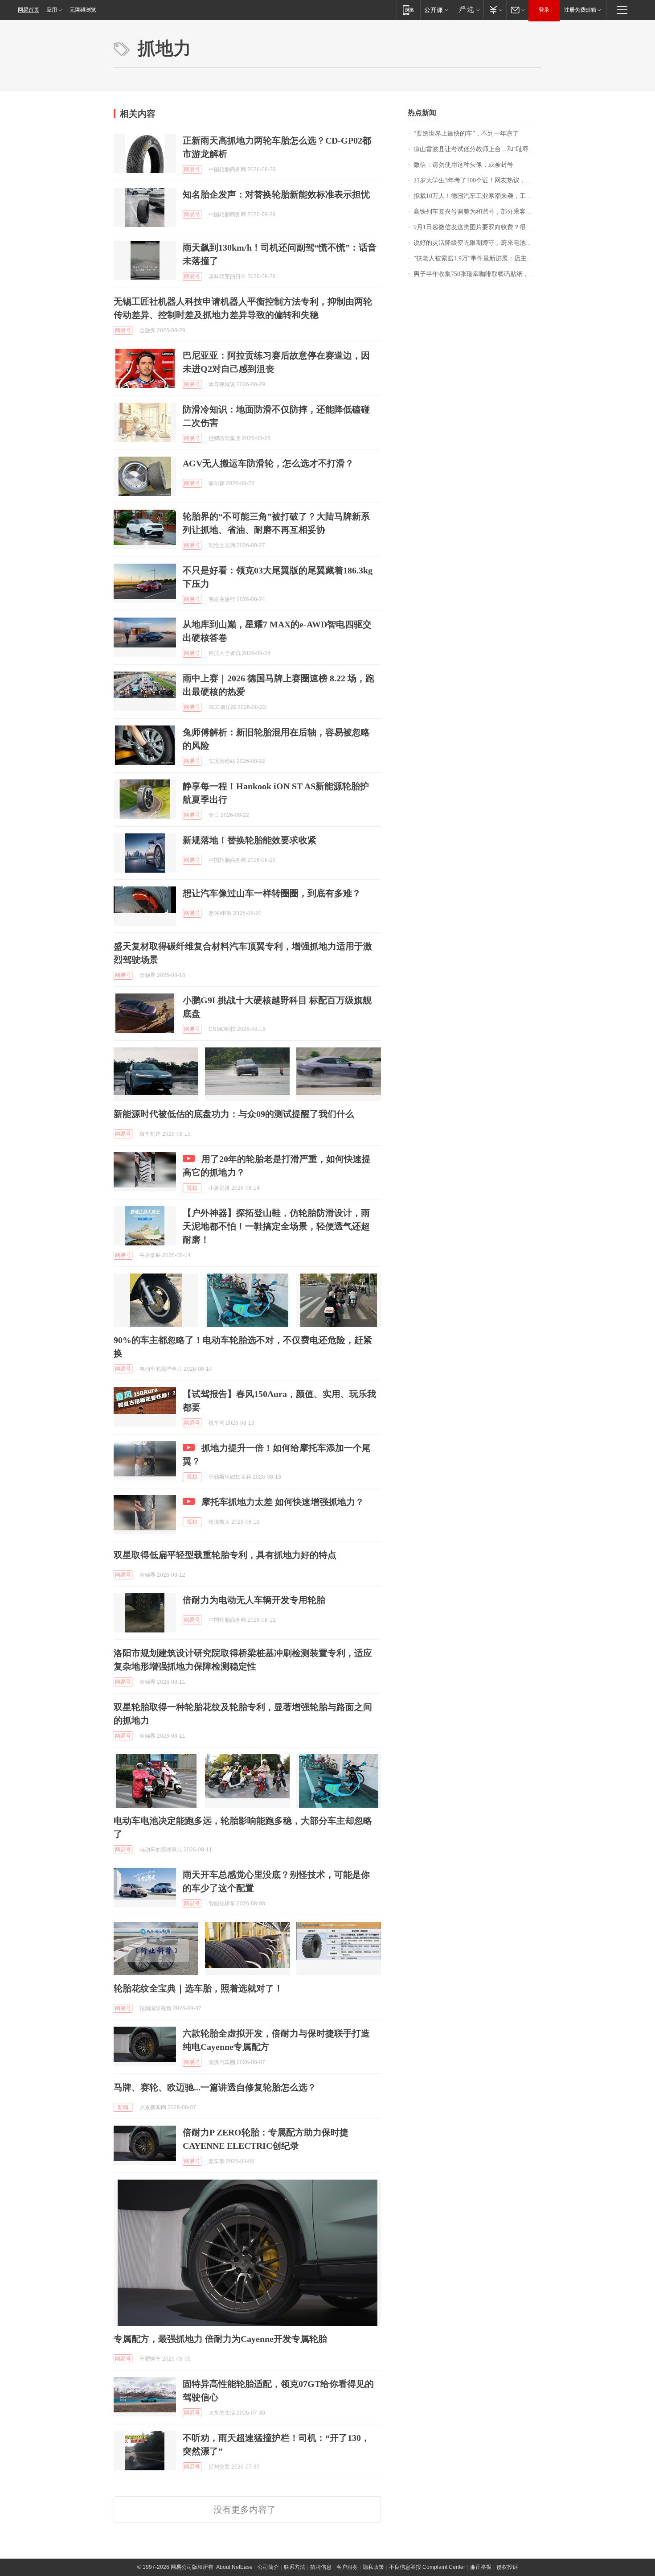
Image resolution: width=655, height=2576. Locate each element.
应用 (52, 10)
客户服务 (347, 2567)
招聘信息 (321, 2567)
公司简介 (268, 2567)
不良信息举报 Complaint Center (427, 2567)
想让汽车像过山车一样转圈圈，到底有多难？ (272, 893)
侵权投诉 (507, 2567)
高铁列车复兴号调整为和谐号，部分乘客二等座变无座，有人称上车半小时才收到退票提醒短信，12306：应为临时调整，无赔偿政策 (477, 212)
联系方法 (295, 2567)
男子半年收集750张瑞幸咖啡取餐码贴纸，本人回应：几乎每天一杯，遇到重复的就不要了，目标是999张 (477, 274)
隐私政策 (373, 2567)
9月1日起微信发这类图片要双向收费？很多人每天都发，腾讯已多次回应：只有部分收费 (477, 227)
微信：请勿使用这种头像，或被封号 (463, 165)
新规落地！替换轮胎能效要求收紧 (250, 840)
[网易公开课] (436, 10)
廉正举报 (481, 2567)
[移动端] (408, 10)
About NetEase (234, 2567)
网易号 (192, 169)
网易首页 (29, 10)
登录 (544, 10)
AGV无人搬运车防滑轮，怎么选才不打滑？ (268, 463)
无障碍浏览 (83, 10)
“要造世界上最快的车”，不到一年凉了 (466, 134)
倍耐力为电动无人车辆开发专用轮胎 (254, 1600)
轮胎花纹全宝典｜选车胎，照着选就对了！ (198, 1988)
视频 (192, 1188)
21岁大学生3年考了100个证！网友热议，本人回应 (477, 180)
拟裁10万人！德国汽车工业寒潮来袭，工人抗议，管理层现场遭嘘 (477, 196)
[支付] (495, 10)
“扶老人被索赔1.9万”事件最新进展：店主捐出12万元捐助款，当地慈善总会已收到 (477, 258)
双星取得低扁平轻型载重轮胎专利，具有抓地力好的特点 (225, 1555)
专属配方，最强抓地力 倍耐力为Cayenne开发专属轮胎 (220, 2339)
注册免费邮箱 (580, 10)
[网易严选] (468, 10)
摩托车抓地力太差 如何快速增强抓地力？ (283, 1502)
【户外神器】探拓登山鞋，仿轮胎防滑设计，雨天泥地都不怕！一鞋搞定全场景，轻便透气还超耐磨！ (276, 1226)
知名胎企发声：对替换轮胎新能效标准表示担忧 (276, 194)
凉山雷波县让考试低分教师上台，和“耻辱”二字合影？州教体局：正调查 (477, 149)
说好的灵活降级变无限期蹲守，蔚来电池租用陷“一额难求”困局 (477, 243)
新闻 (123, 2107)
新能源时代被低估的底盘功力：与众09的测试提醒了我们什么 (234, 1114)
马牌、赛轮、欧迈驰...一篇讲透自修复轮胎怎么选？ (215, 2087)
